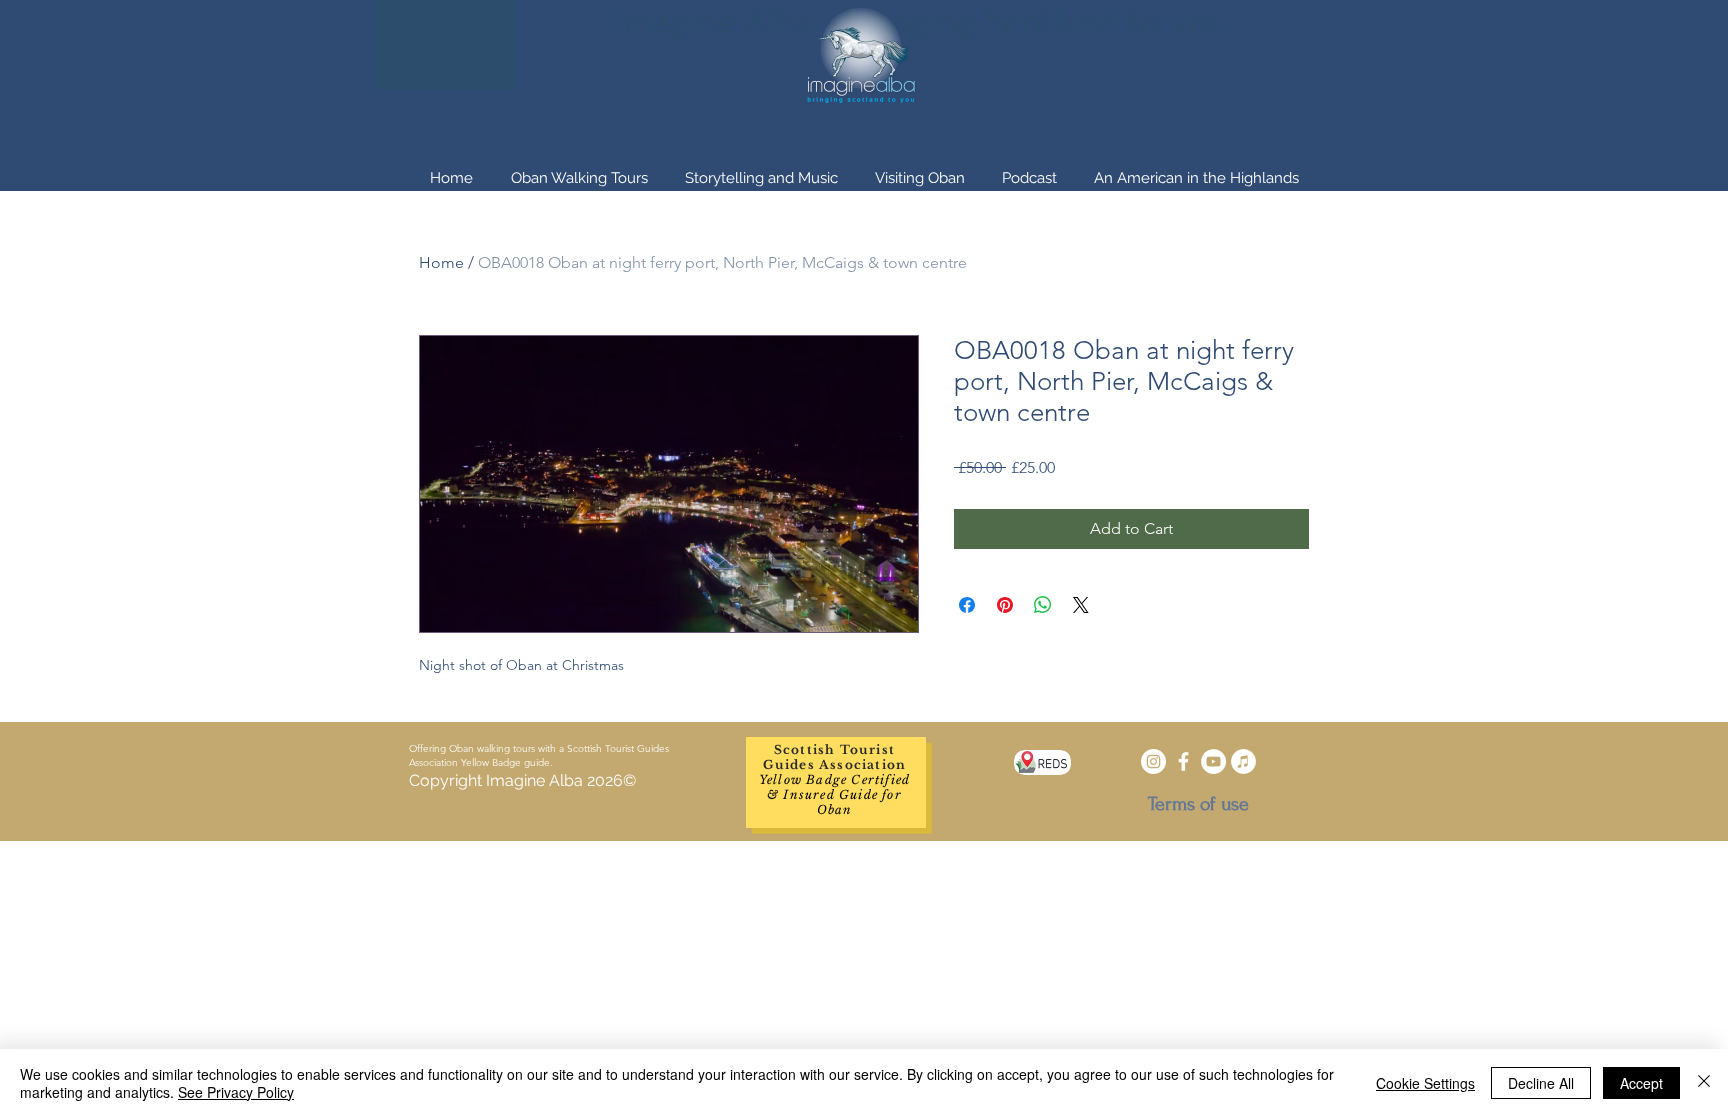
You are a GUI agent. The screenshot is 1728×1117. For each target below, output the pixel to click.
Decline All (1541, 1083)
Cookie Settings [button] (1425, 1083)
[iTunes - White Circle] (1243, 761)
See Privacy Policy (236, 1092)
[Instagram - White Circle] (1153, 761)
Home (441, 262)
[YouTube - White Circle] (1213, 761)
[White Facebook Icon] (1183, 761)
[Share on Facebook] (967, 605)
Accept (1641, 1083)
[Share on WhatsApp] (1043, 605)
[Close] (1704, 1083)
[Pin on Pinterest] (1005, 605)
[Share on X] (1081, 605)
